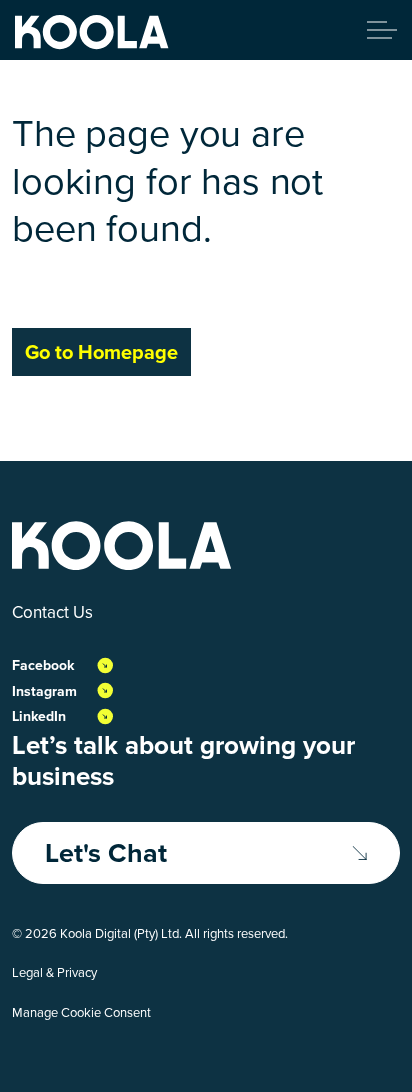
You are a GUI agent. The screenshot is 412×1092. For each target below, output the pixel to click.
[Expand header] (382, 30)
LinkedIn (39, 716)
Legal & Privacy (54, 972)
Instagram (44, 691)
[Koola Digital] (92, 32)
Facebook (43, 665)
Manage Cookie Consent (81, 1012)
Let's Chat (106, 853)
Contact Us (52, 612)
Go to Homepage (101, 352)
